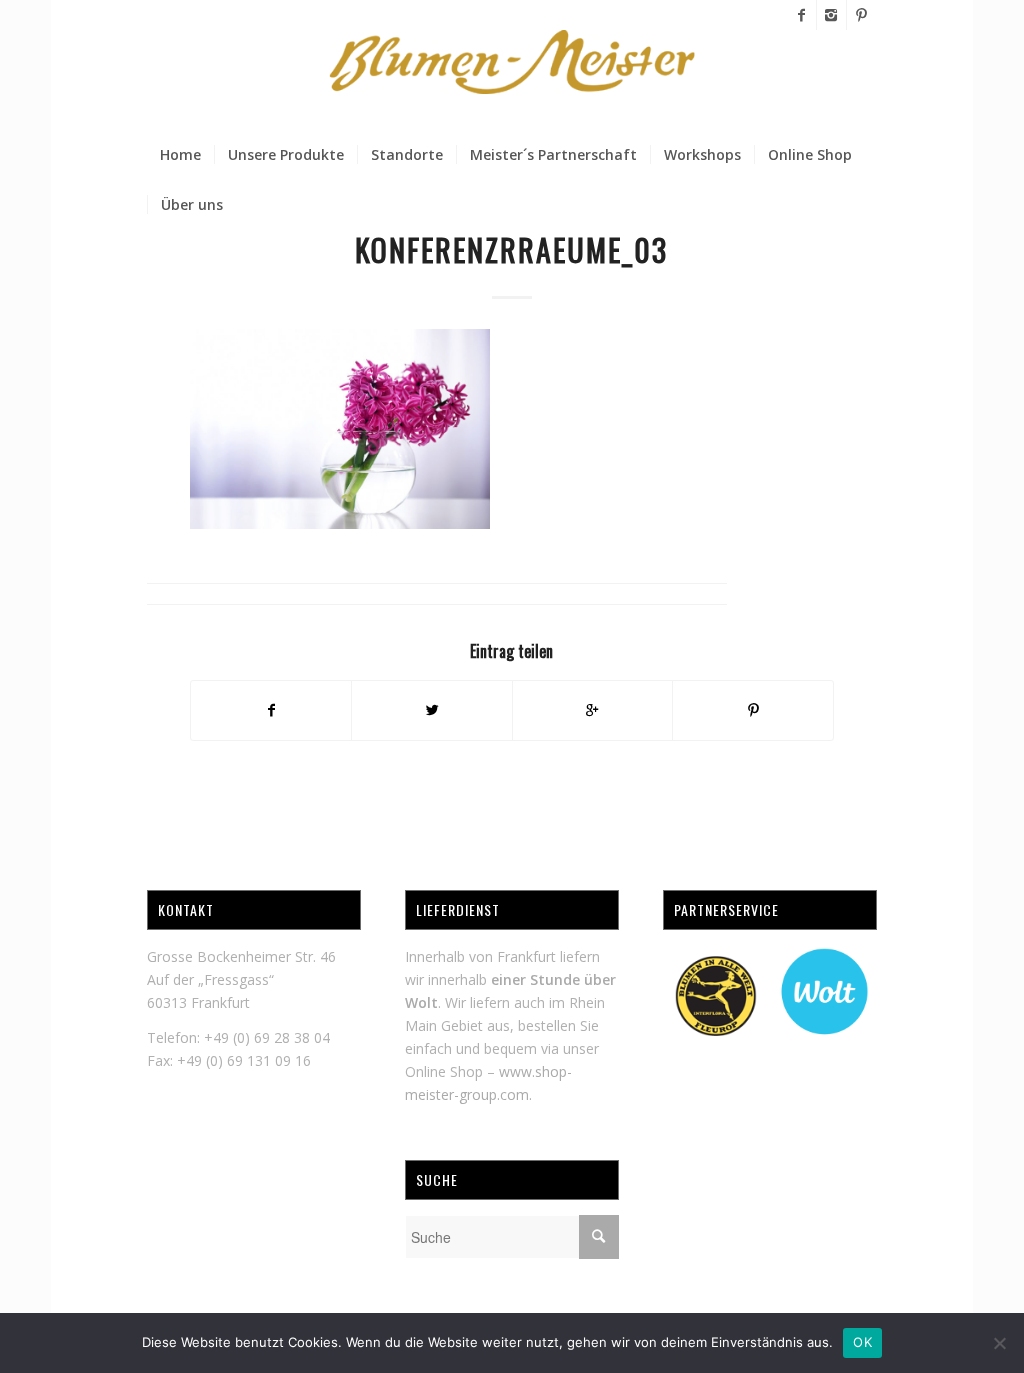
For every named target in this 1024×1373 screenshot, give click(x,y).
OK (862, 1342)
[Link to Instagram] (831, 15)
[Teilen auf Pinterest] (753, 710)
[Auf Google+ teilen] (593, 710)
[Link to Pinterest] (862, 15)
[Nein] (999, 1343)
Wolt (421, 1002)
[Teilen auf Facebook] (271, 710)
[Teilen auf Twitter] (432, 710)
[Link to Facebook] (801, 15)
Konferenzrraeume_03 (511, 249)
